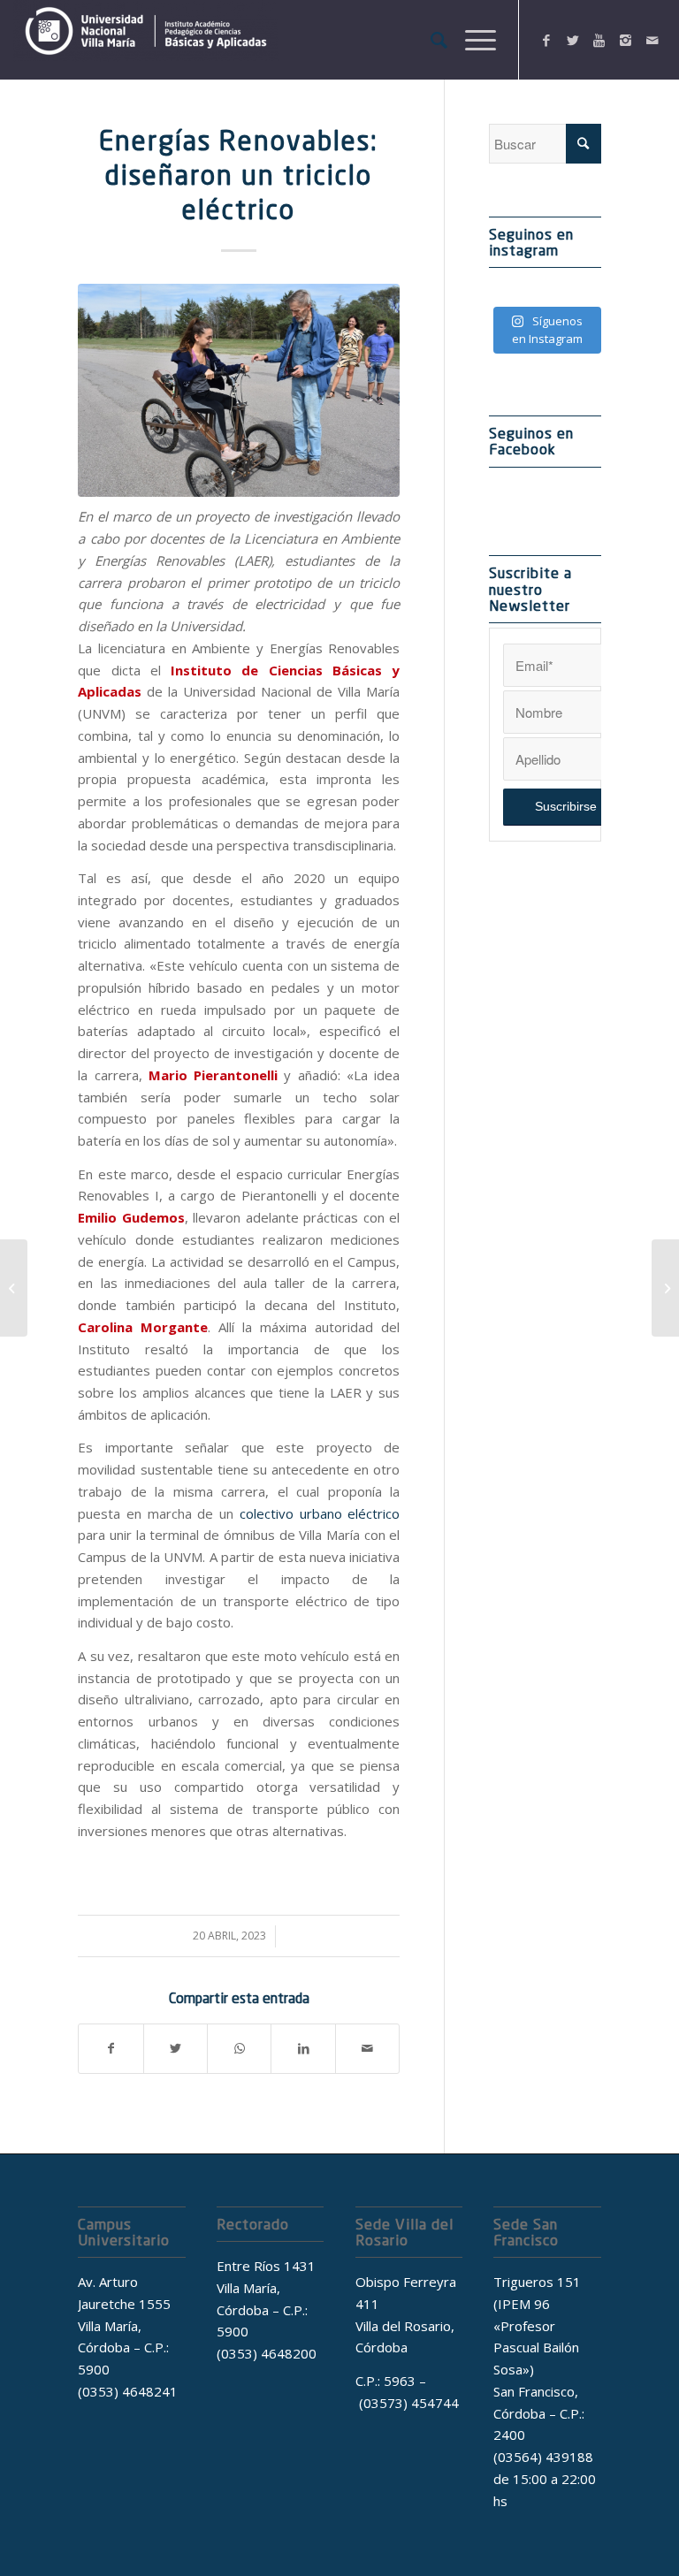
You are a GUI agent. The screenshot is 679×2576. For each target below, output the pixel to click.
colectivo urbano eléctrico (320, 1513)
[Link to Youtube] (599, 40)
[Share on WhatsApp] (239, 2049)
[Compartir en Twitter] (175, 2049)
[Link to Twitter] (573, 40)
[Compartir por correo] (367, 2049)
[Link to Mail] (652, 40)
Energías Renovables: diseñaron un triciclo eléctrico (239, 175)
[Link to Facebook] (546, 40)
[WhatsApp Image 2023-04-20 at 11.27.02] (239, 390)
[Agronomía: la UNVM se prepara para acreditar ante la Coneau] (14, 1288)
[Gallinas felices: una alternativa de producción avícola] (665, 1288)
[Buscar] (430, 40)
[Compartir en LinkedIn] (303, 2049)
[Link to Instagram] (626, 40)
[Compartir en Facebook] (111, 2049)
